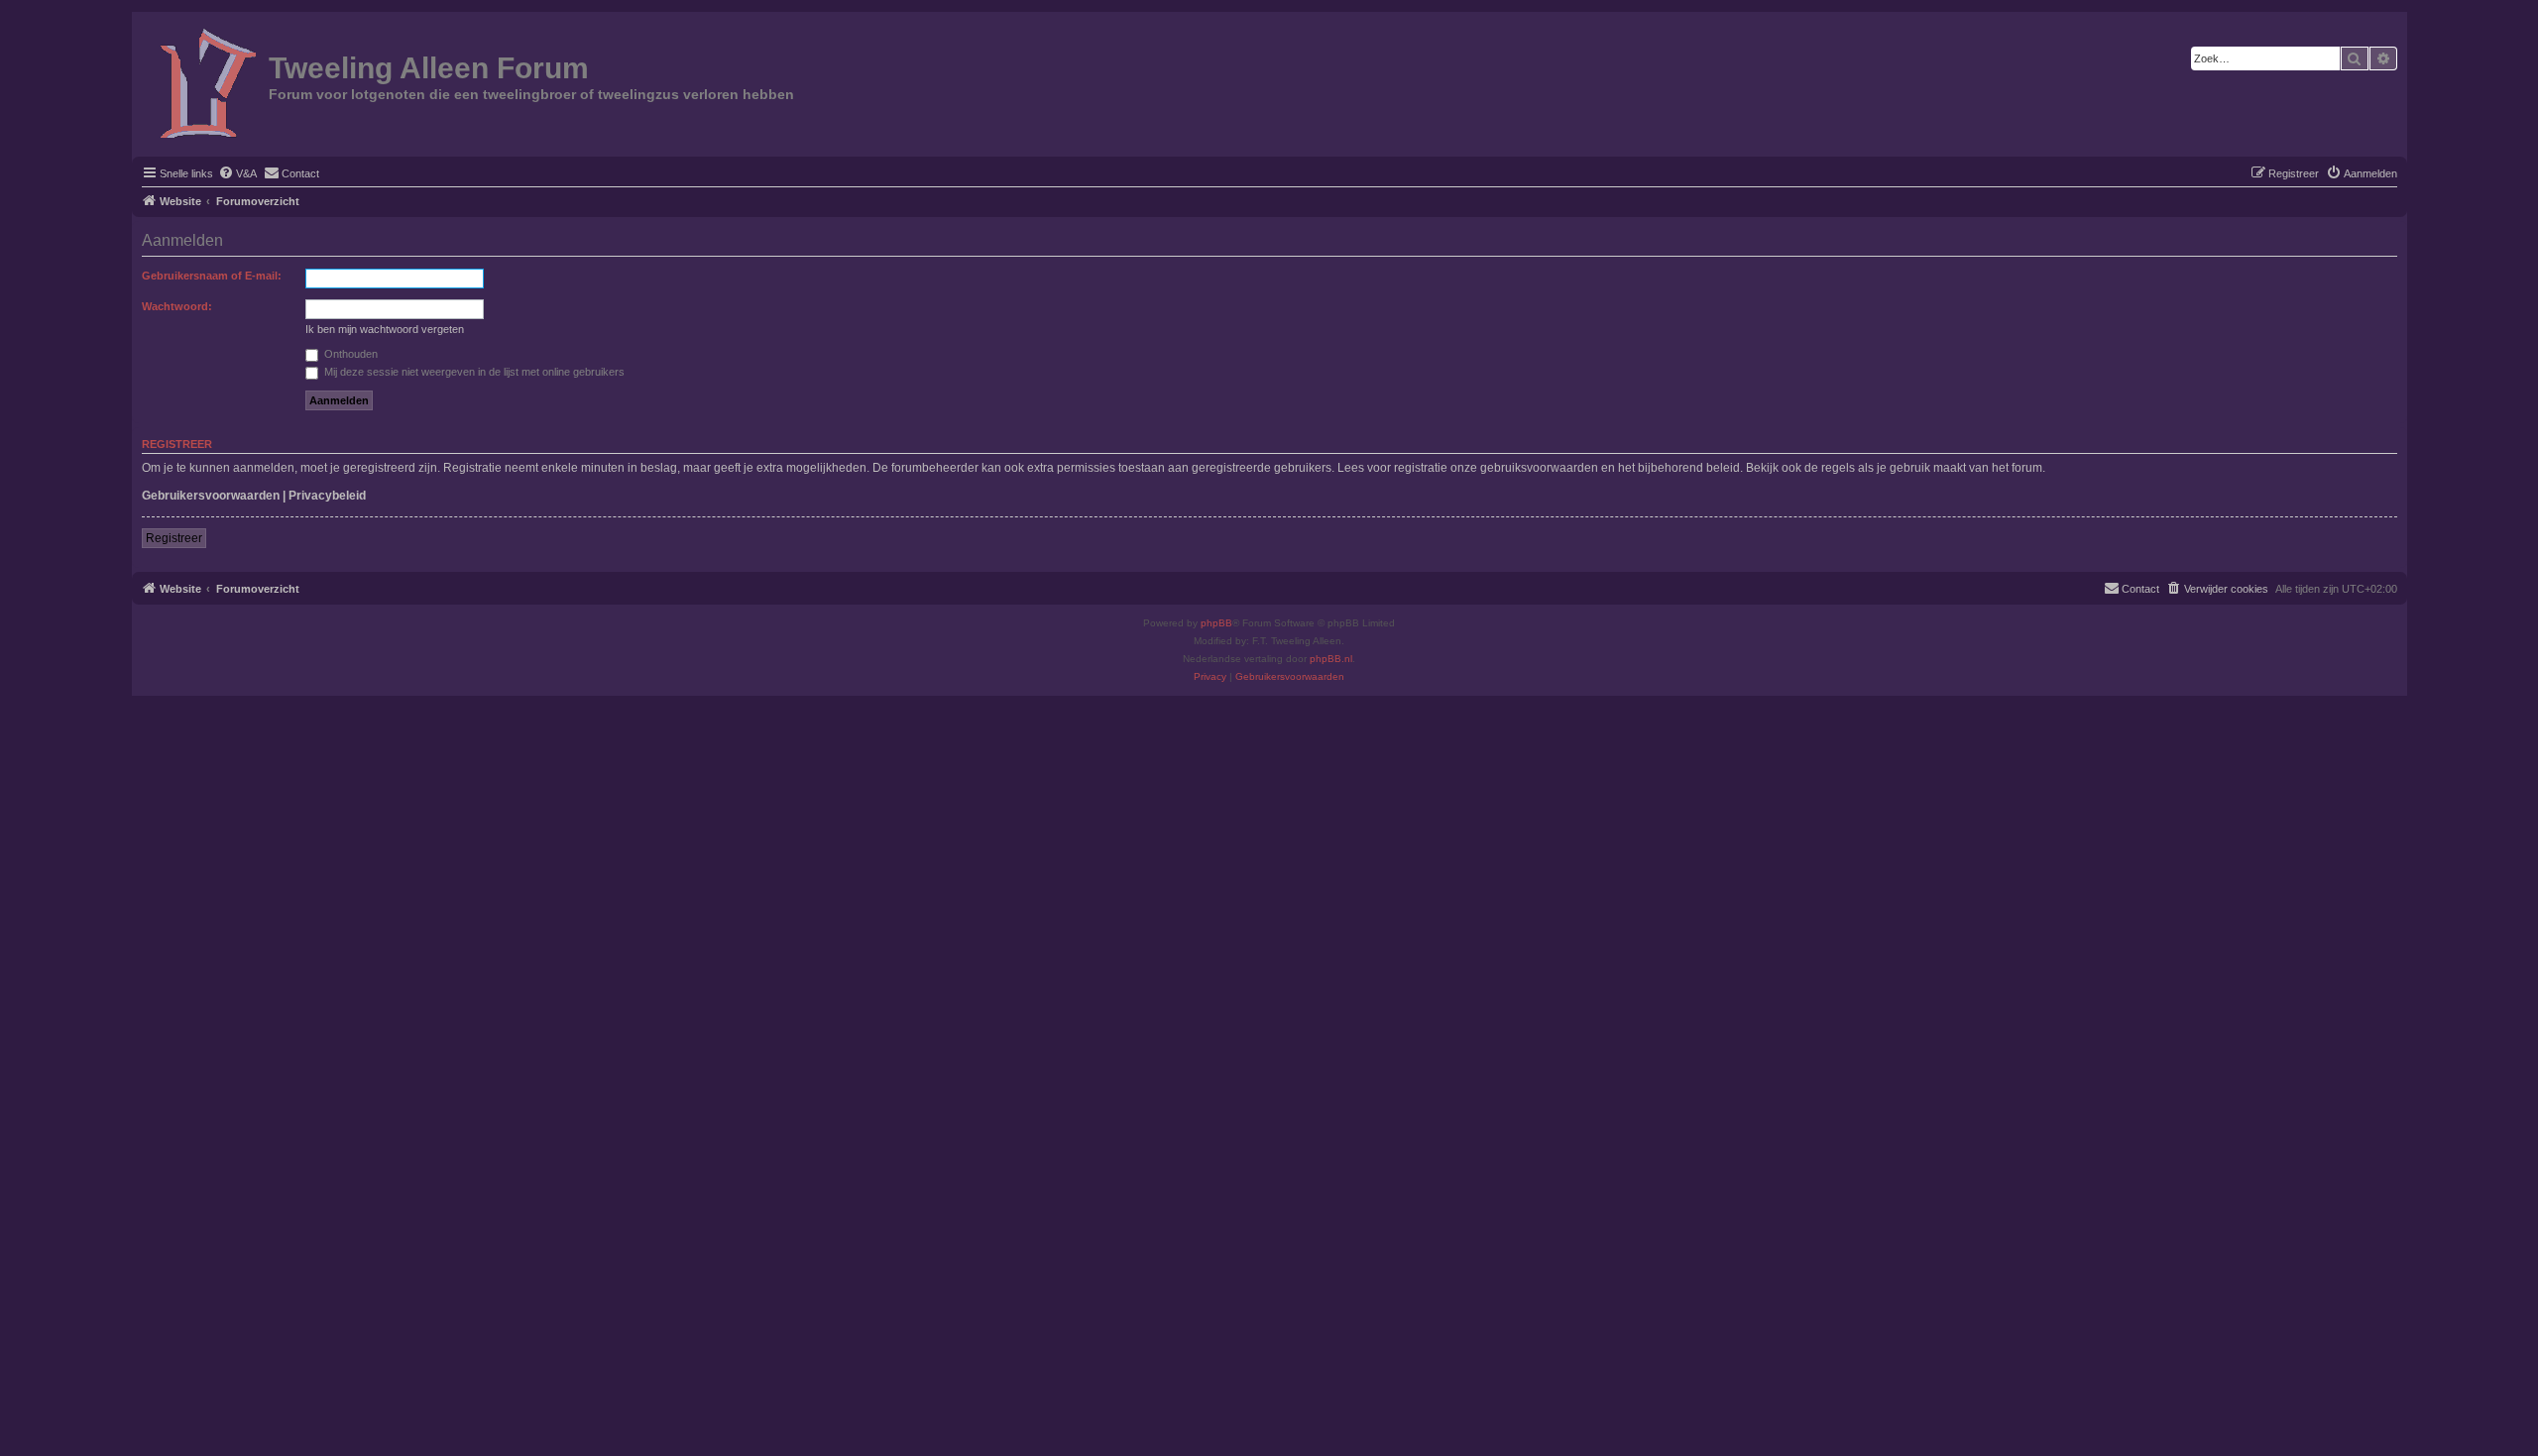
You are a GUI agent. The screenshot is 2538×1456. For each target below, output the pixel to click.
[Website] (203, 82)
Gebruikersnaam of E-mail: (212, 276)
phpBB (1216, 623)
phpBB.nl (1331, 659)
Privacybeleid (327, 496)
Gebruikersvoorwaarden (211, 496)
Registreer (174, 538)
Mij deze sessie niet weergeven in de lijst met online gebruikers (473, 372)
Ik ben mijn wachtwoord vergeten (385, 329)
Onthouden (349, 354)
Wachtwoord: (177, 306)
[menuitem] (237, 173)
